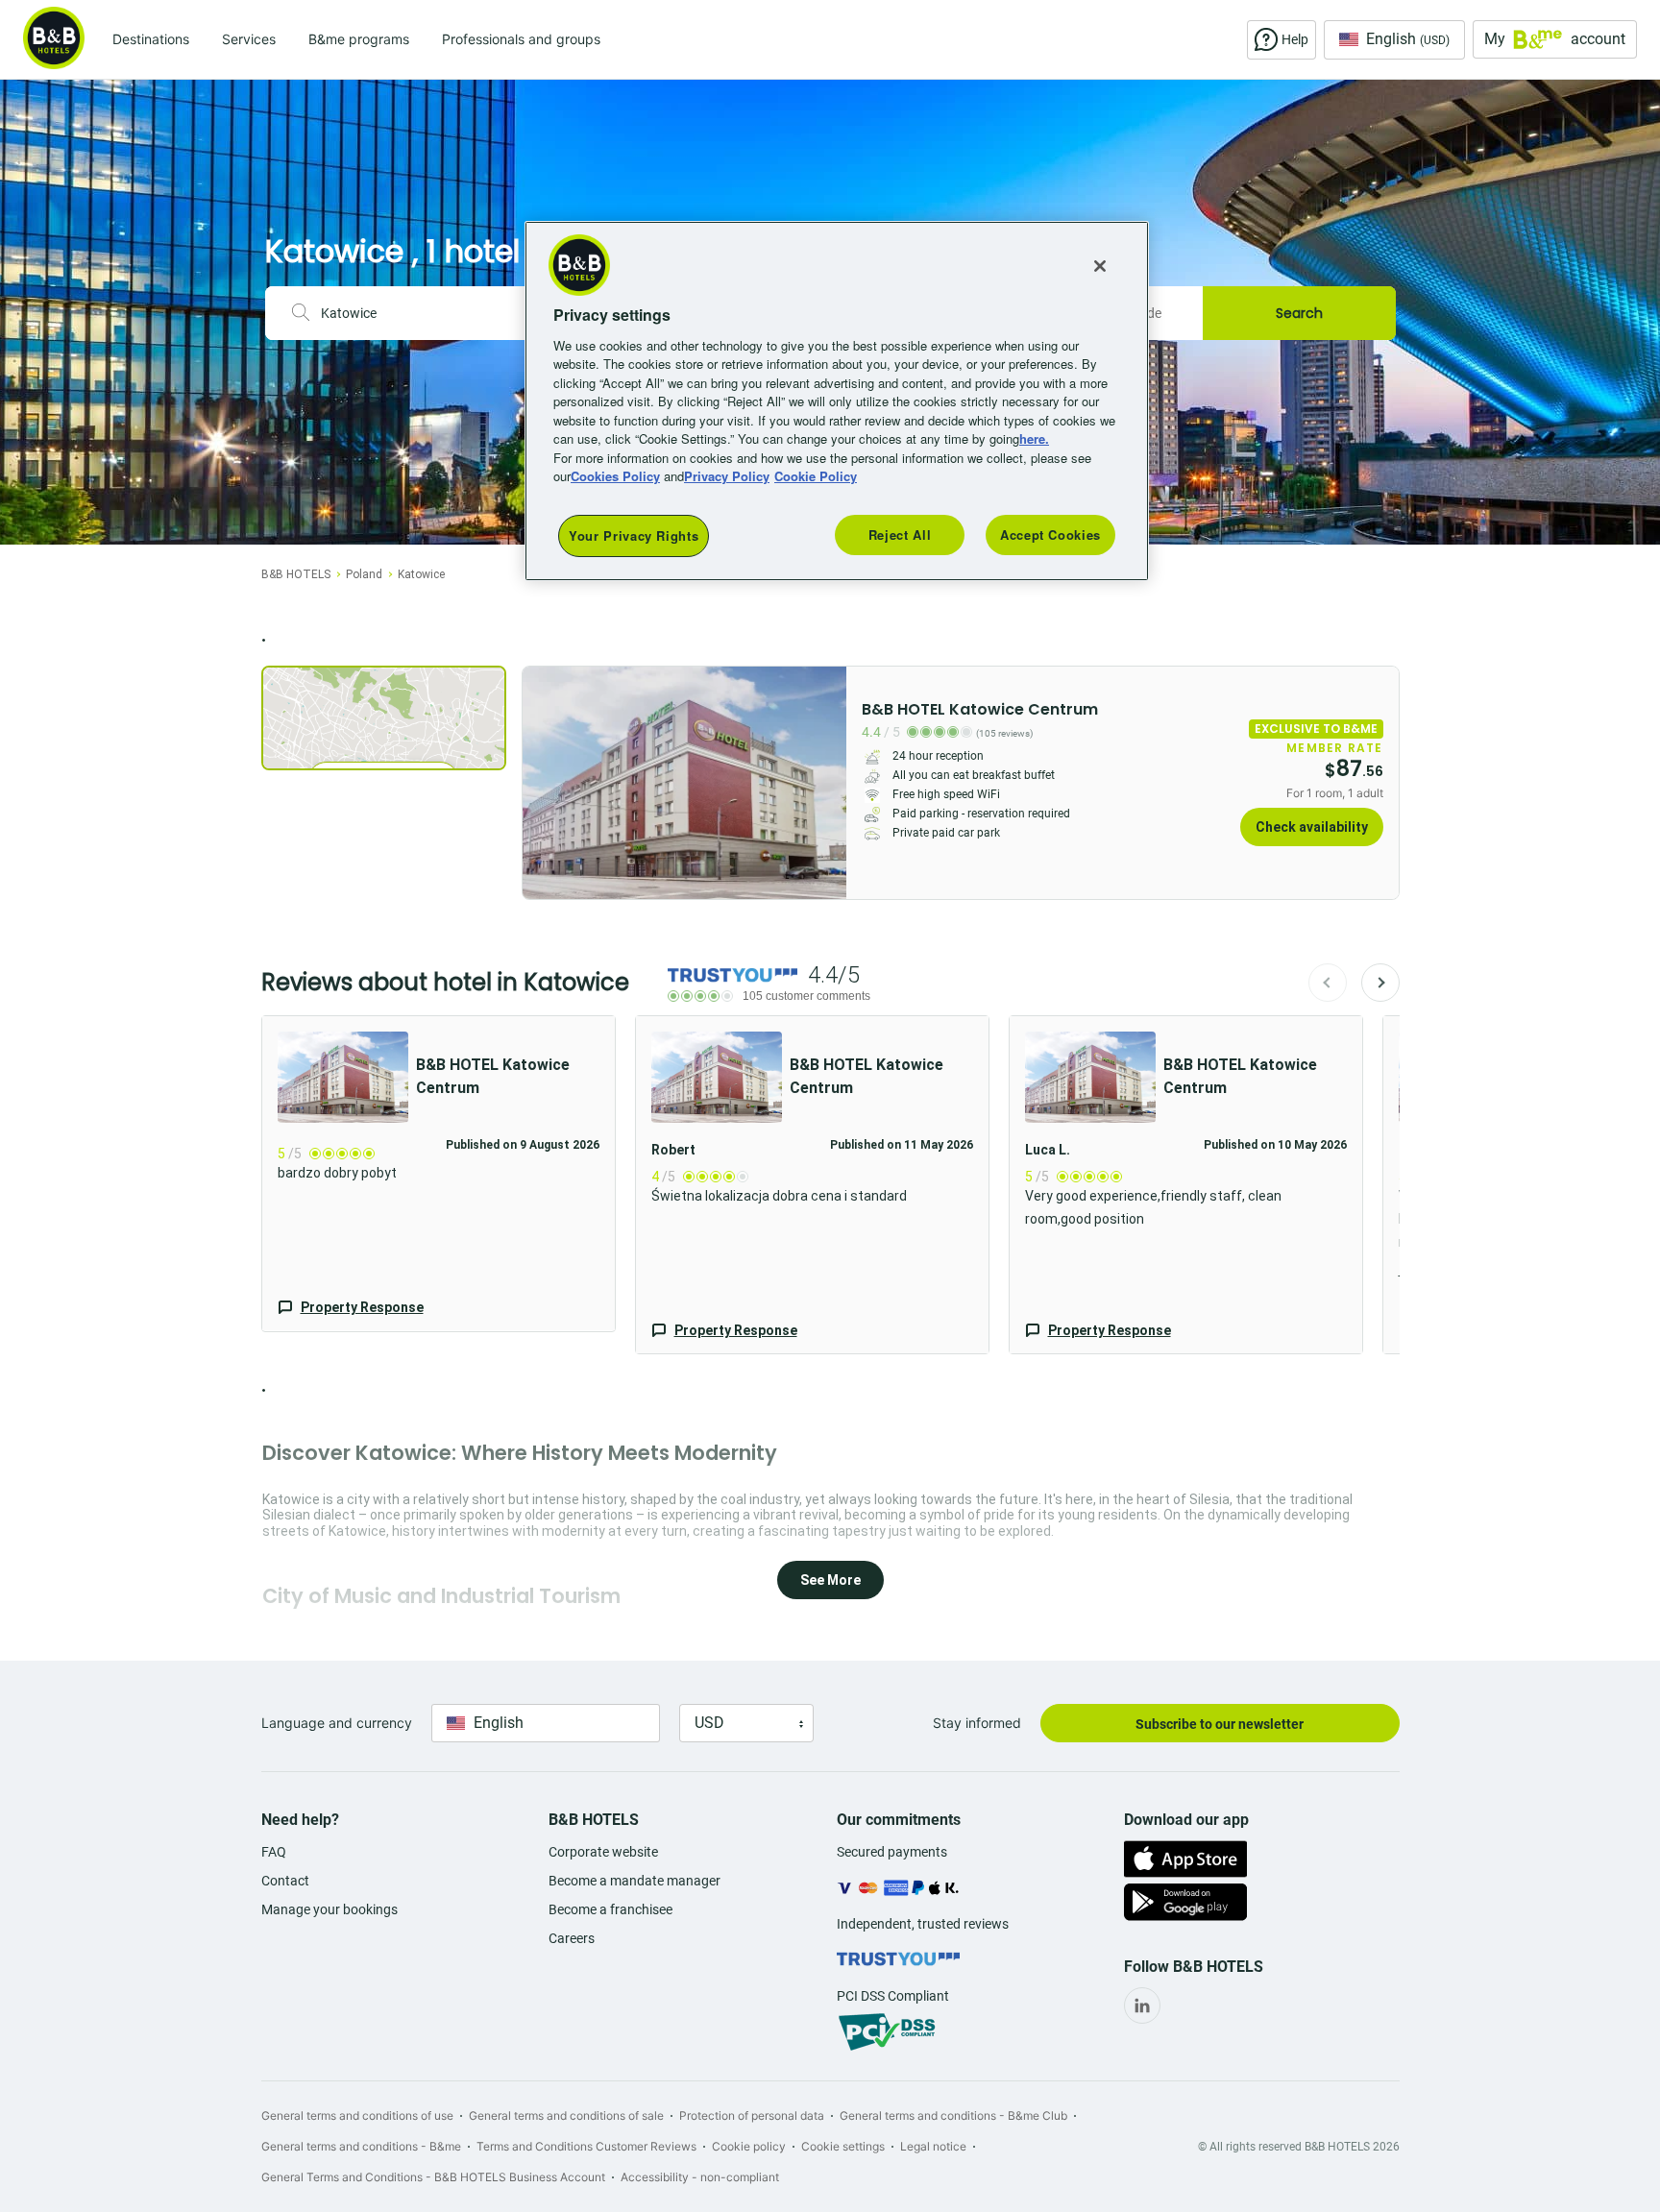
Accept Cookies (1050, 535)
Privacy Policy (727, 476)
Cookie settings (843, 2146)
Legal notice (933, 2146)
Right (826, 783)
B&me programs (359, 39)
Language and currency (337, 1723)
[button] (439, 1174)
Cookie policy (749, 2146)
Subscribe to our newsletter (1220, 1724)
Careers (572, 1938)
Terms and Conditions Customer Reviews (586, 2146)
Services (249, 39)
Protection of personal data (752, 2115)
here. (1034, 438)
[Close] (1100, 266)
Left (543, 783)
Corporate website (603, 1852)
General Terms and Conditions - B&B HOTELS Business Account (433, 2177)
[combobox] (427, 313)
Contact (285, 1881)
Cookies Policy (615, 476)
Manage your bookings (330, 1909)
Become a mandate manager (635, 1881)
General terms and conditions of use (357, 2115)
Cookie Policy (816, 476)
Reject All (900, 535)
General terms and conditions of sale (566, 2115)
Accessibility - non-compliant (700, 2177)
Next (1380, 983)
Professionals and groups (521, 39)
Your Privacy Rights (634, 535)
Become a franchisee (610, 1909)
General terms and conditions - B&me (361, 2146)
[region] (837, 401)
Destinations (151, 39)
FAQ (274, 1852)
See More (830, 1580)
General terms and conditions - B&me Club (953, 2115)
